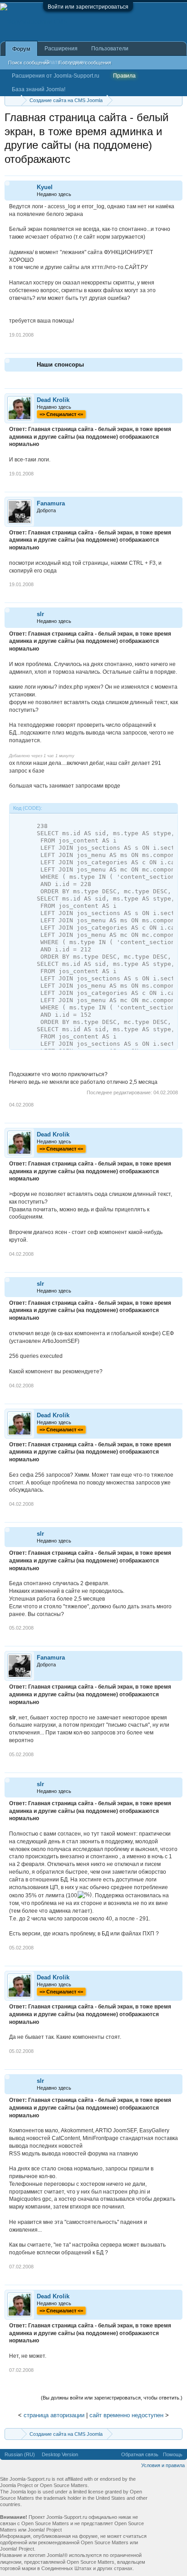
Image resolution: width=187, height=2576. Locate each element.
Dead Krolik (53, 400)
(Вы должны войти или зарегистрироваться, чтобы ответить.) (112, 2398)
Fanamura (51, 503)
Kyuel (45, 187)
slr (40, 614)
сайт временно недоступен (126, 2415)
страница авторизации (54, 2415)
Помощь (173, 2454)
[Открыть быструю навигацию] (177, 100)
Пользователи (110, 49)
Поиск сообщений (29, 63)
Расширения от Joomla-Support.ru (56, 76)
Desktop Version (60, 2454)
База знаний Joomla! (39, 89)
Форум (21, 49)
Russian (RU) (20, 2454)
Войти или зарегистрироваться (88, 7)
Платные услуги (65, 62)
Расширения (61, 49)
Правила (124, 76)
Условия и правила (163, 2465)
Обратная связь (140, 2454)
